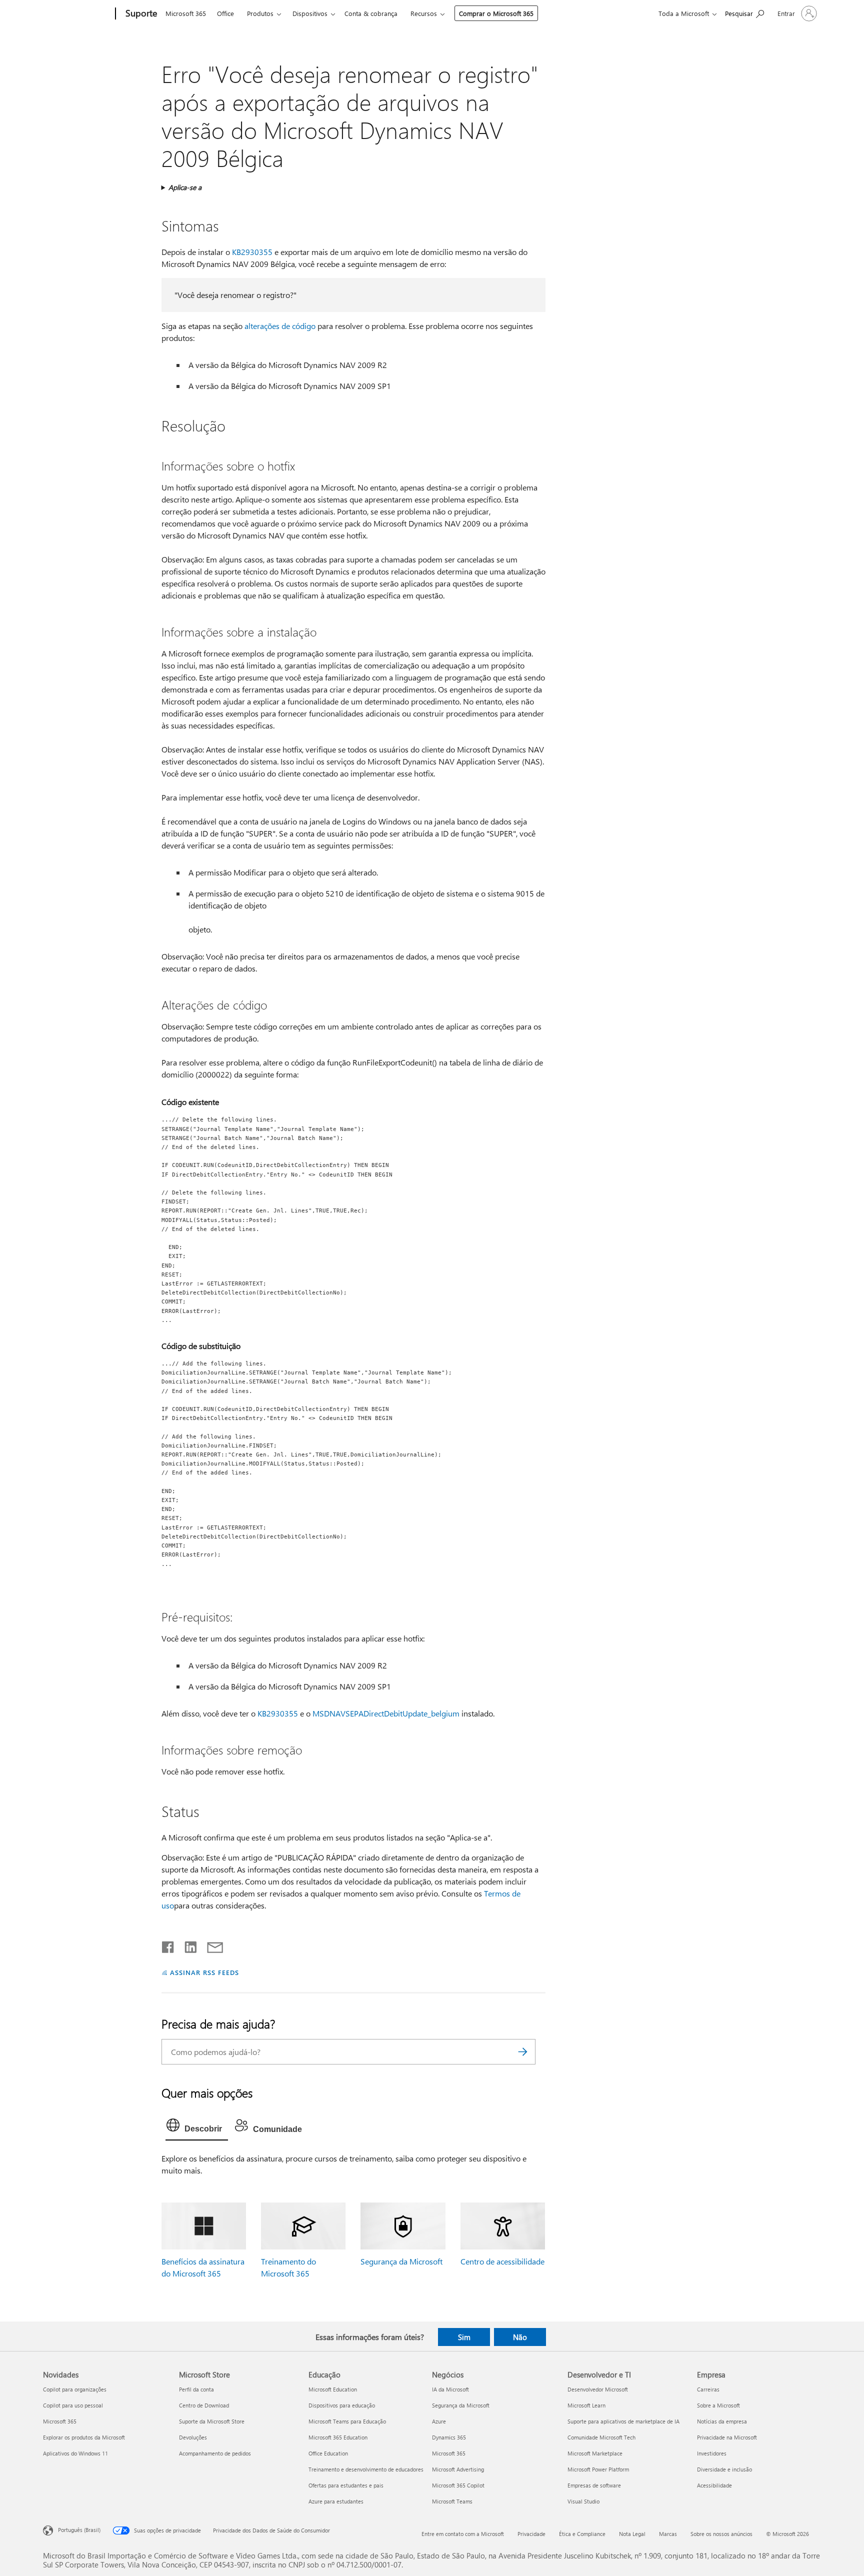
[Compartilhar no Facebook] (168, 1945)
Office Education (328, 2453)
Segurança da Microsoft (401, 2261)
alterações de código (280, 326)
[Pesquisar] (523, 2052)
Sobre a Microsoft (718, 2405)
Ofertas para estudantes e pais (346, 2485)
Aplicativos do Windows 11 (75, 2453)
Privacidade (531, 2534)
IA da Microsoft (450, 2389)
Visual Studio (583, 2501)
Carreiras (708, 2389)
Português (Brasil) (79, 2530)
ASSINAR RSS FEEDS (204, 1972)
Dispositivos (310, 13)
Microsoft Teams (452, 2501)
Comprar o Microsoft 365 (496, 13)
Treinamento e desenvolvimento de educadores (366, 2469)
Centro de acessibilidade (502, 2261)
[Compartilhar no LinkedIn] (187, 1945)
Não (520, 2337)
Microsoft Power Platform (598, 2469)
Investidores (712, 2453)
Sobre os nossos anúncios (721, 2534)
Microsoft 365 (186, 13)
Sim (464, 2337)
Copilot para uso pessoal (73, 2405)
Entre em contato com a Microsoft (463, 2534)
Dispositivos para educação (342, 2405)
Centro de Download (204, 2405)
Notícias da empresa (722, 2421)
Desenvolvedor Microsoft (598, 2389)
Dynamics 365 (449, 2437)
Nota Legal (632, 2534)
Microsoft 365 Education (338, 2437)
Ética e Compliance (582, 2534)
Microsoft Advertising (458, 2469)
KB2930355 (252, 252)
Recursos (424, 13)
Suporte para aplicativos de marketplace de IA (623, 2421)
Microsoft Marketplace (595, 2453)
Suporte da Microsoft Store (212, 2421)
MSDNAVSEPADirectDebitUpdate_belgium (386, 1713)
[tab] (197, 2127)
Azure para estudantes (336, 2501)
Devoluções (193, 2437)
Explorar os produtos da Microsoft (84, 2437)
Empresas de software (594, 2485)
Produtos (260, 13)
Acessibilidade (714, 2485)
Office (225, 13)
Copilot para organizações (75, 2389)
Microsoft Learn (586, 2405)
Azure (439, 2421)
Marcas (668, 2534)
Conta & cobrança (371, 13)
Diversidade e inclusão (724, 2469)
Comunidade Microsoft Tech (601, 2437)
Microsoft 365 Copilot (458, 2485)
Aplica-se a (185, 187)
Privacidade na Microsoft (727, 2437)
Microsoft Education (333, 2389)
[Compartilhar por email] (210, 1945)
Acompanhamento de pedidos (215, 2453)
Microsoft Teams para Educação (347, 2421)
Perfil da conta (196, 2389)
